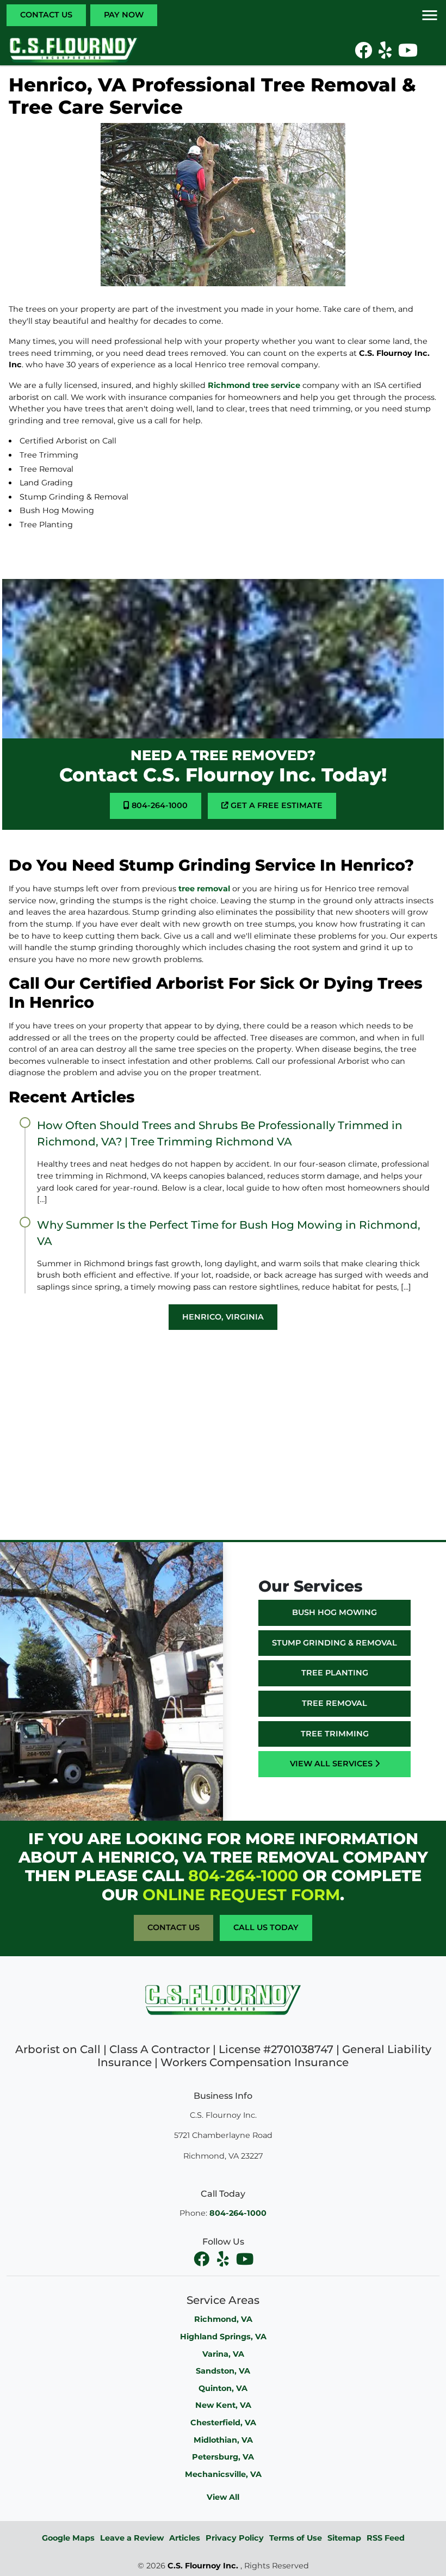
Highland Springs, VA (223, 2337)
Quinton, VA (223, 2388)
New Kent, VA (223, 2405)
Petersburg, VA (223, 2457)
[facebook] (202, 2259)
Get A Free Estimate (275, 805)
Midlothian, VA (223, 2440)
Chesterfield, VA (223, 2423)
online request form (241, 1894)
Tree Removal (334, 1703)
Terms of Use (296, 2538)
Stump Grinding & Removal (334, 1643)
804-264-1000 (159, 805)
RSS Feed (386, 2538)
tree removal (203, 889)
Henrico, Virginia (223, 1317)
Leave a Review (132, 2538)
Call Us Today (266, 1927)
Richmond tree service (254, 385)
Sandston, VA (223, 2371)
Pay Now (124, 15)
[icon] (364, 53)
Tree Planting (335, 1673)
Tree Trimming (335, 1734)
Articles (185, 2538)
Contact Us (46, 15)
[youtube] (245, 2259)
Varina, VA (223, 2354)
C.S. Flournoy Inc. (203, 2566)
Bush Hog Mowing (334, 1612)
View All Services (332, 1764)
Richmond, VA (223, 2319)
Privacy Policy (235, 2538)
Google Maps (68, 2538)
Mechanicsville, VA (223, 2474)
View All (223, 2497)
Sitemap (344, 2538)
